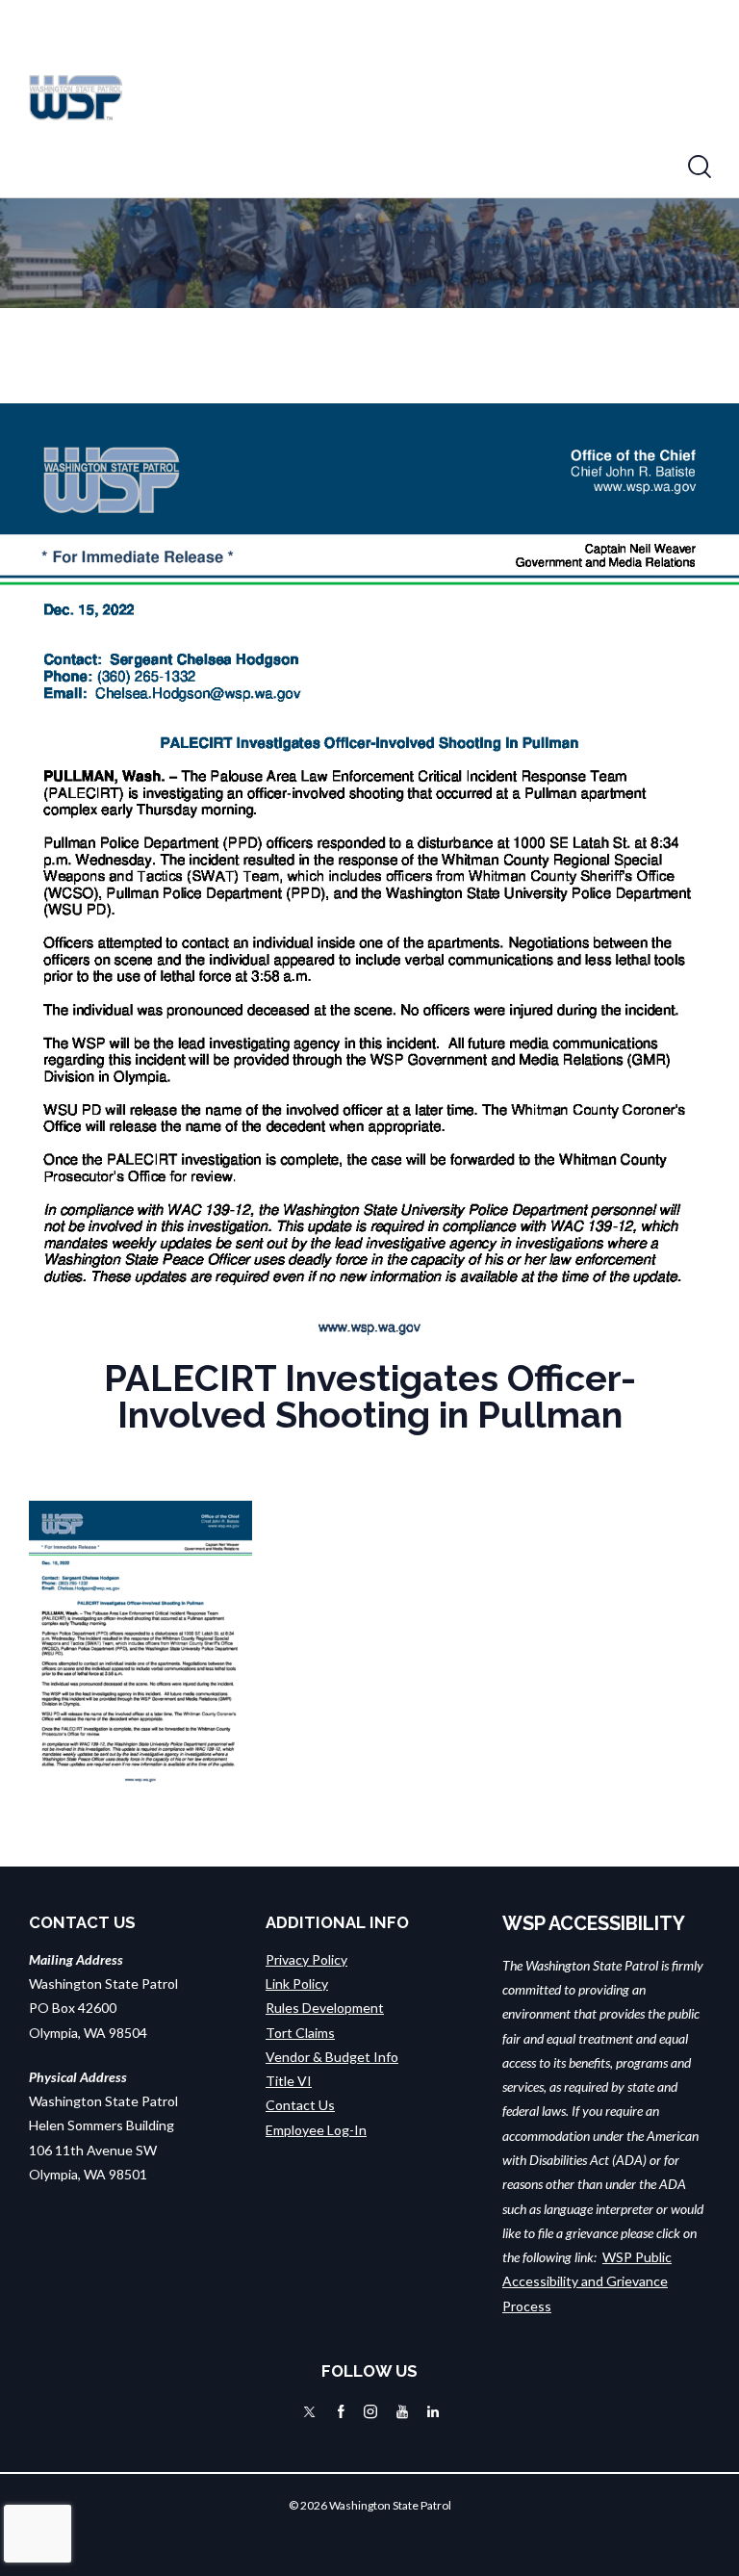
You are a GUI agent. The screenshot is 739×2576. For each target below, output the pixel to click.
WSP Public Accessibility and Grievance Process (587, 2281)
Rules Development (325, 2008)
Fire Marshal (266, 106)
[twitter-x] (309, 2411)
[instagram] (370, 2411)
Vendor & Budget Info (332, 2057)
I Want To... (399, 106)
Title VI (289, 2081)
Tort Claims (300, 2033)
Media (364, 49)
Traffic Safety (484, 49)
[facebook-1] (341, 2411)
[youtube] (402, 2411)
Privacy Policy (306, 1959)
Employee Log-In (316, 2130)
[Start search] (700, 167)
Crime (604, 49)
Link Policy (297, 1984)
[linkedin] (433, 2411)
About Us (256, 49)
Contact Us (300, 2105)
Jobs (507, 106)
